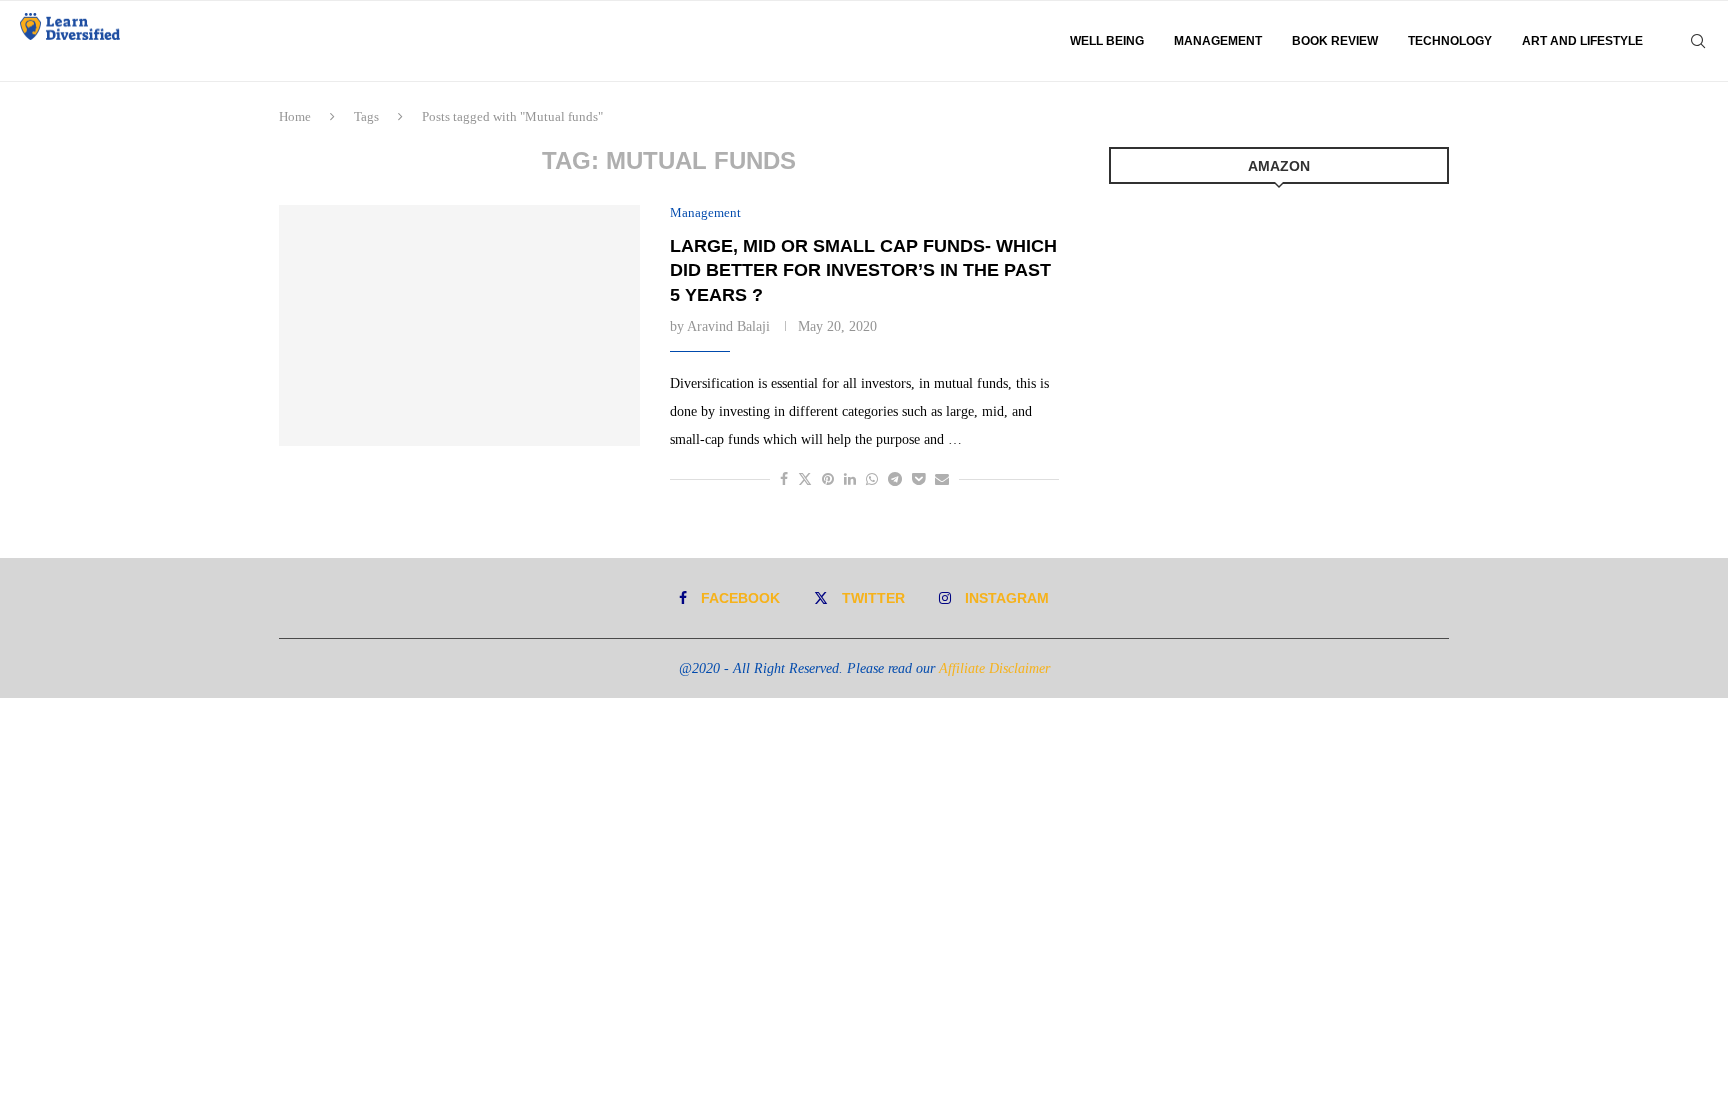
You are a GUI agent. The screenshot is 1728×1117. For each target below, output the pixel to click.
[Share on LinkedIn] (850, 480)
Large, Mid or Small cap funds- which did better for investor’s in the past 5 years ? (863, 270)
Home (295, 116)
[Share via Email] (942, 480)
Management (1218, 41)
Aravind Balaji (728, 326)
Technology (1450, 41)
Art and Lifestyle (1582, 41)
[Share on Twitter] (805, 479)
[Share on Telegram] (895, 480)
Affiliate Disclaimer (994, 668)
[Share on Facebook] (784, 480)
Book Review (1335, 41)
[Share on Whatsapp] (872, 480)
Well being (1107, 41)
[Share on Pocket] (918, 480)
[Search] (1698, 41)
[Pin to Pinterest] (828, 480)
